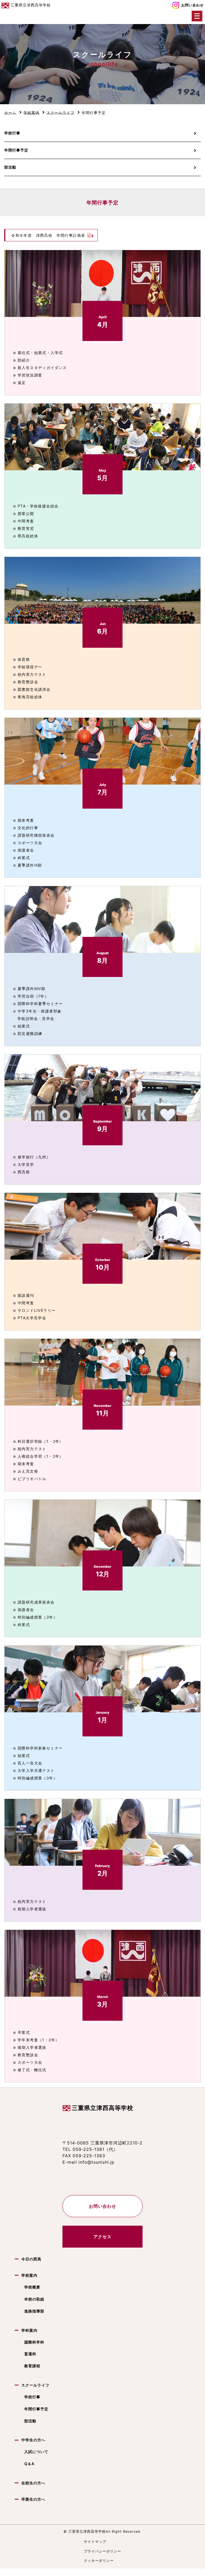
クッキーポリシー (99, 2561)
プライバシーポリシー (102, 2551)
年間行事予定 (16, 150)
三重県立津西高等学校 (102, 2108)
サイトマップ (95, 2542)
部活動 (10, 167)
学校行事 (12, 133)
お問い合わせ (192, 5)
